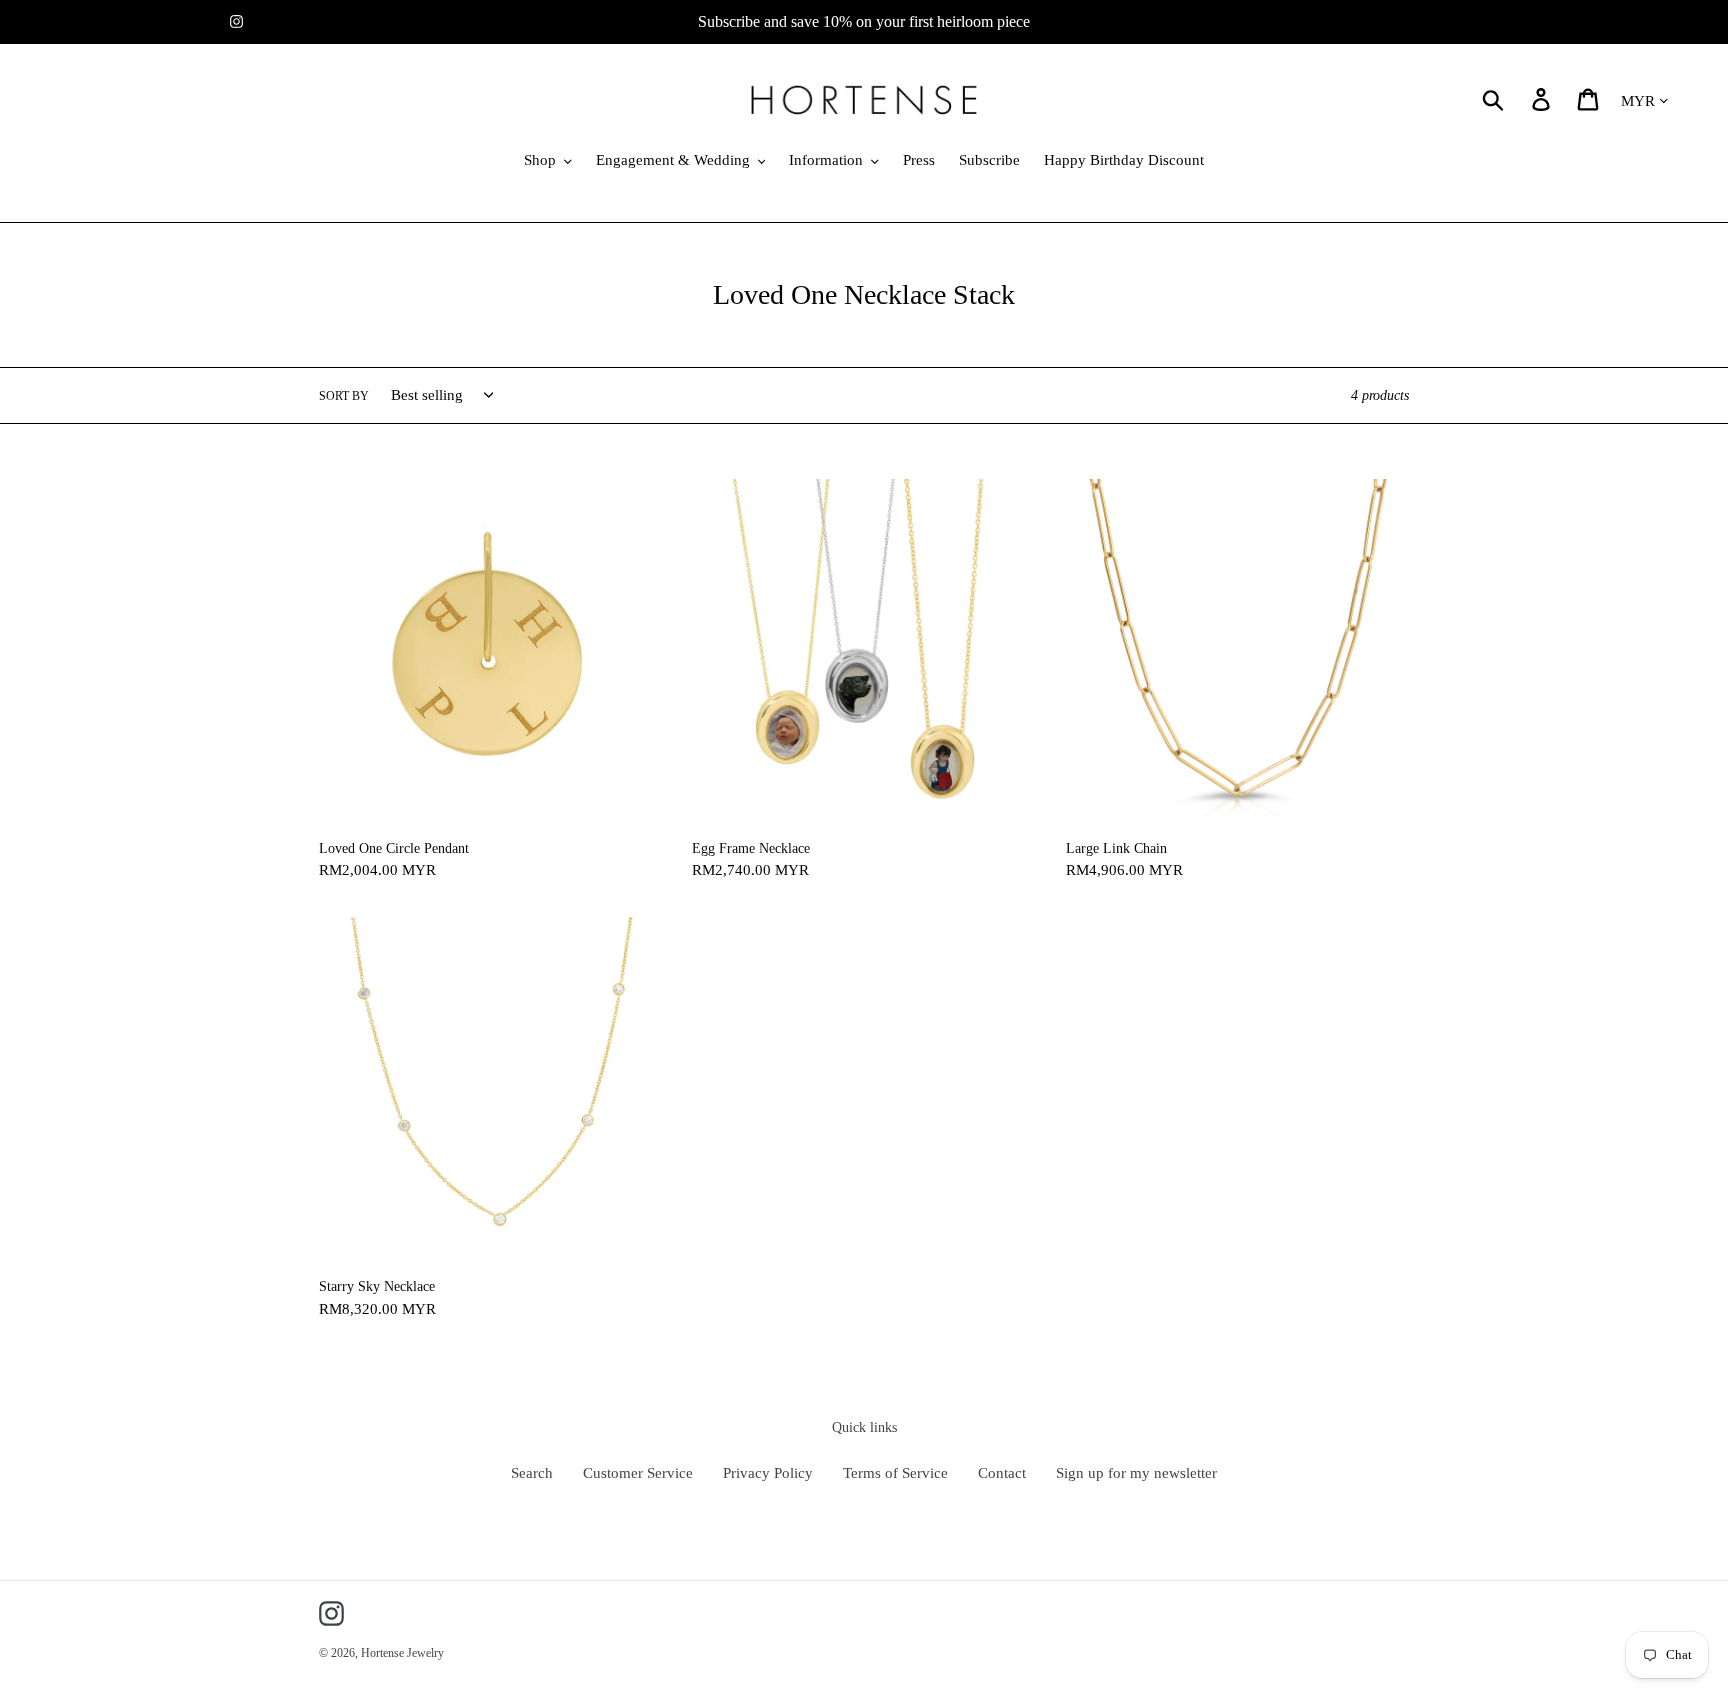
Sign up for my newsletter (1136, 1473)
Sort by (344, 396)
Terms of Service (895, 1473)
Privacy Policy (768, 1473)
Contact (1002, 1473)
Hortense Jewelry (402, 1653)
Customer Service (638, 1473)
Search (532, 1473)
